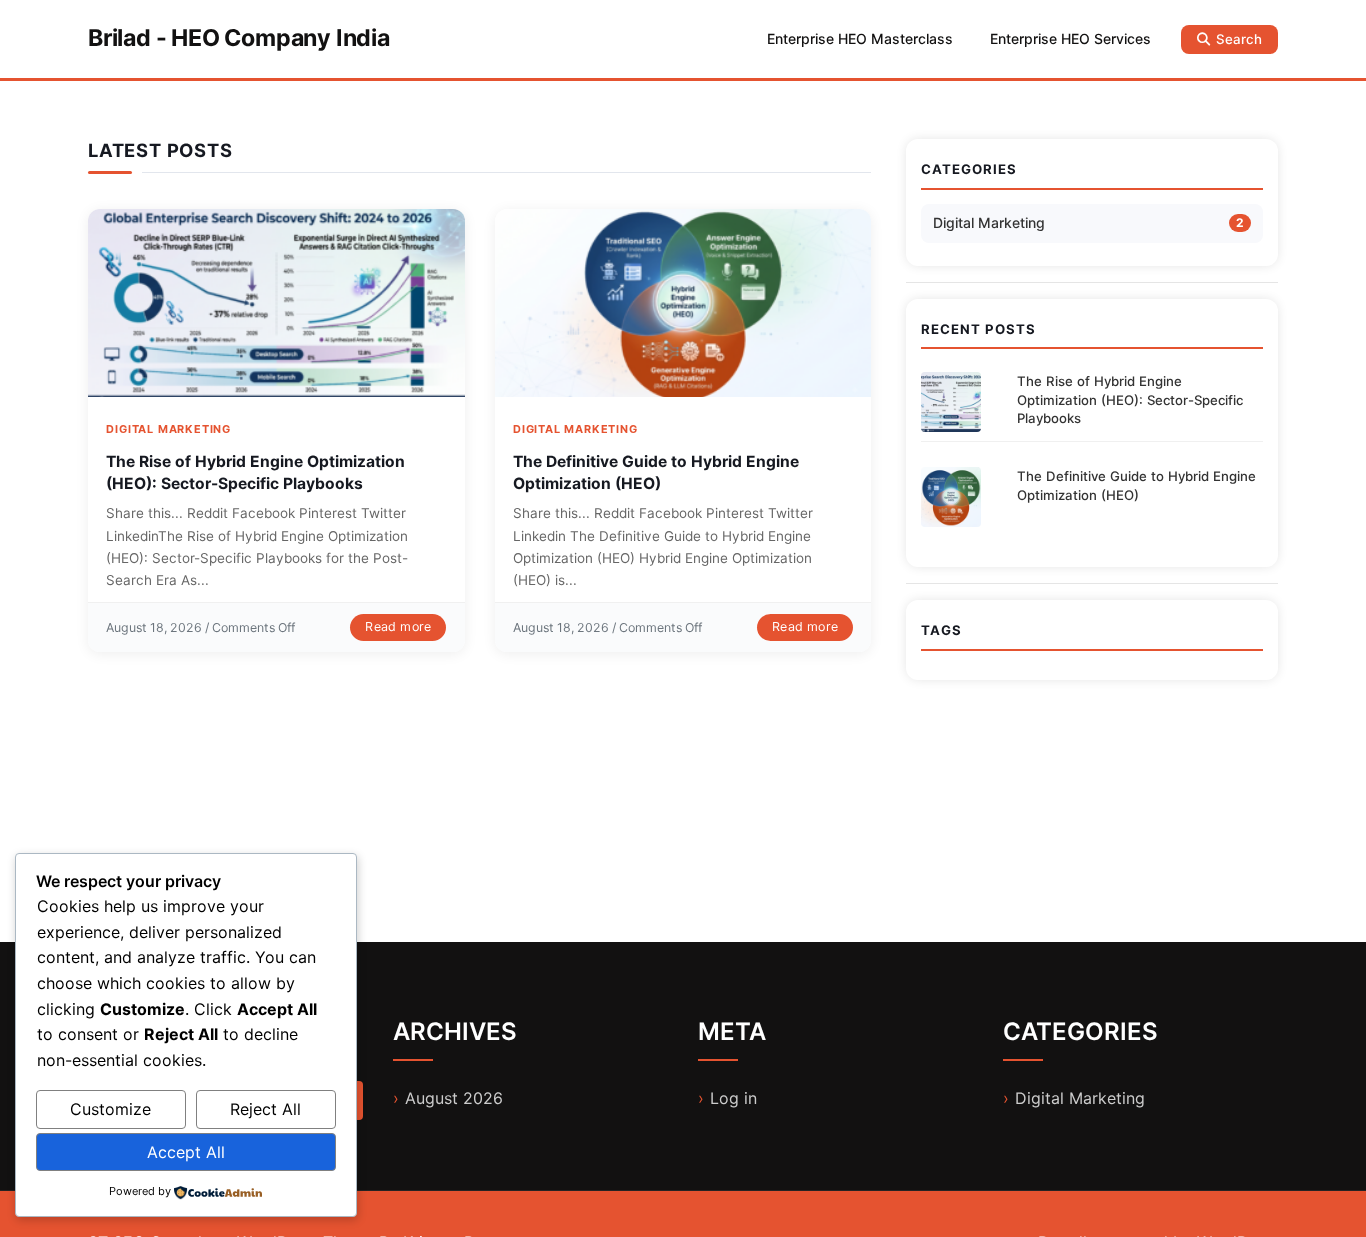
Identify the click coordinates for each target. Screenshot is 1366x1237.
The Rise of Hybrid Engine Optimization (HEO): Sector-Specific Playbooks (1130, 399)
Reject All (265, 1109)
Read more (398, 626)
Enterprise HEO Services (1070, 38)
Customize (110, 1109)
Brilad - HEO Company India (239, 38)
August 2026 (454, 1098)
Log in (733, 1098)
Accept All (186, 1152)
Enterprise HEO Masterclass (860, 38)
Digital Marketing (168, 429)
